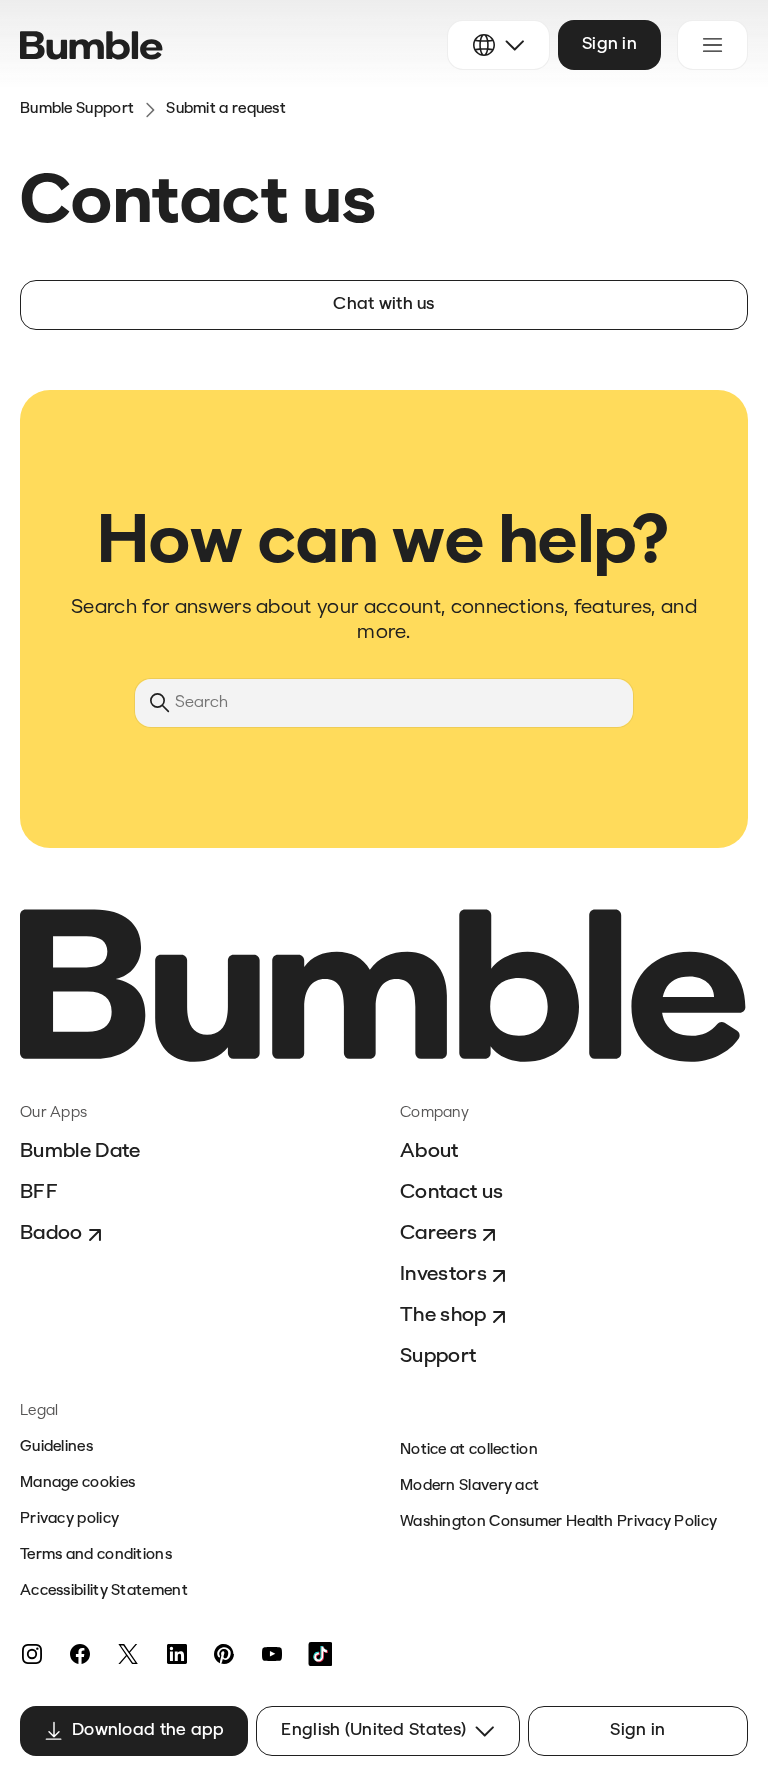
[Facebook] (80, 1654)
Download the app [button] (148, 1730)
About (429, 1152)
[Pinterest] (224, 1654)
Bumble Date (80, 1152)
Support (438, 1357)
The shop (443, 1316)
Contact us (451, 1193)
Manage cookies (77, 1483)
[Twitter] (128, 1654)
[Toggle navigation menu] (712, 45)
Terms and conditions (96, 1555)
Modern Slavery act (469, 1486)
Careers (438, 1234)
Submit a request (226, 109)
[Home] (91, 45)
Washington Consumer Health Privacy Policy (558, 1522)
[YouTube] (272, 1654)
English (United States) (373, 1730)
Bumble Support (77, 109)
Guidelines (56, 1447)
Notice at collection (469, 1450)
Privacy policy (69, 1519)
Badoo (51, 1234)
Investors (443, 1275)
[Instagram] (32, 1654)
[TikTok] (320, 1654)
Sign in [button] (609, 44)
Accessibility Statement (104, 1591)
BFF (39, 1193)
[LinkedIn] (176, 1654)
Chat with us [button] (383, 304)
